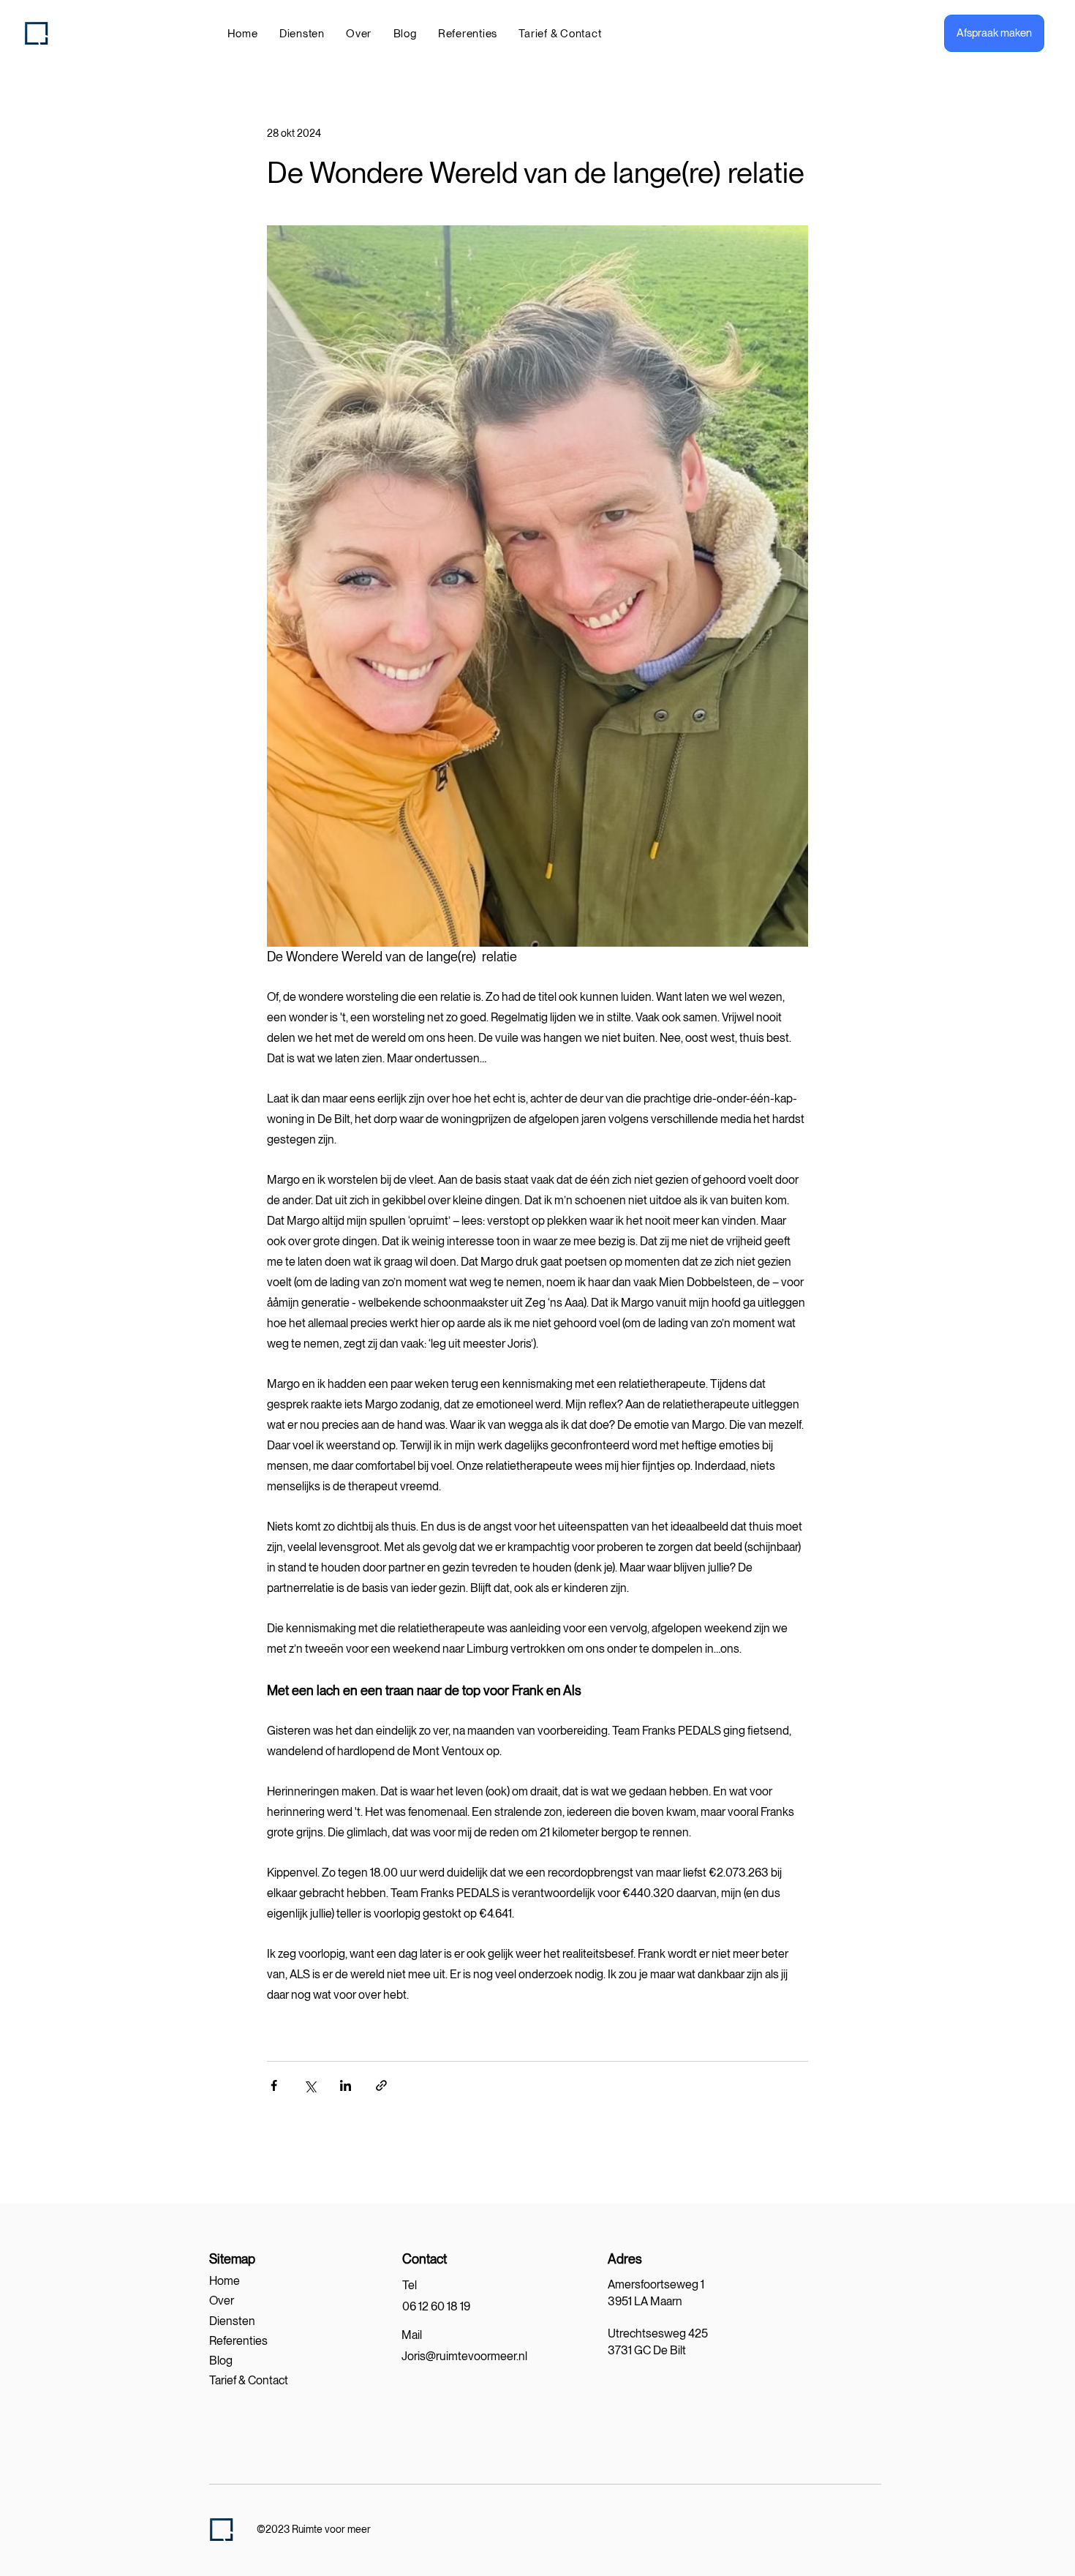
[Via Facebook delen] (274, 2085)
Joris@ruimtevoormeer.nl (464, 2356)
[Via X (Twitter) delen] (310, 2085)
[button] (302, 34)
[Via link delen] (381, 2085)
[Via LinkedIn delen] (346, 2085)
